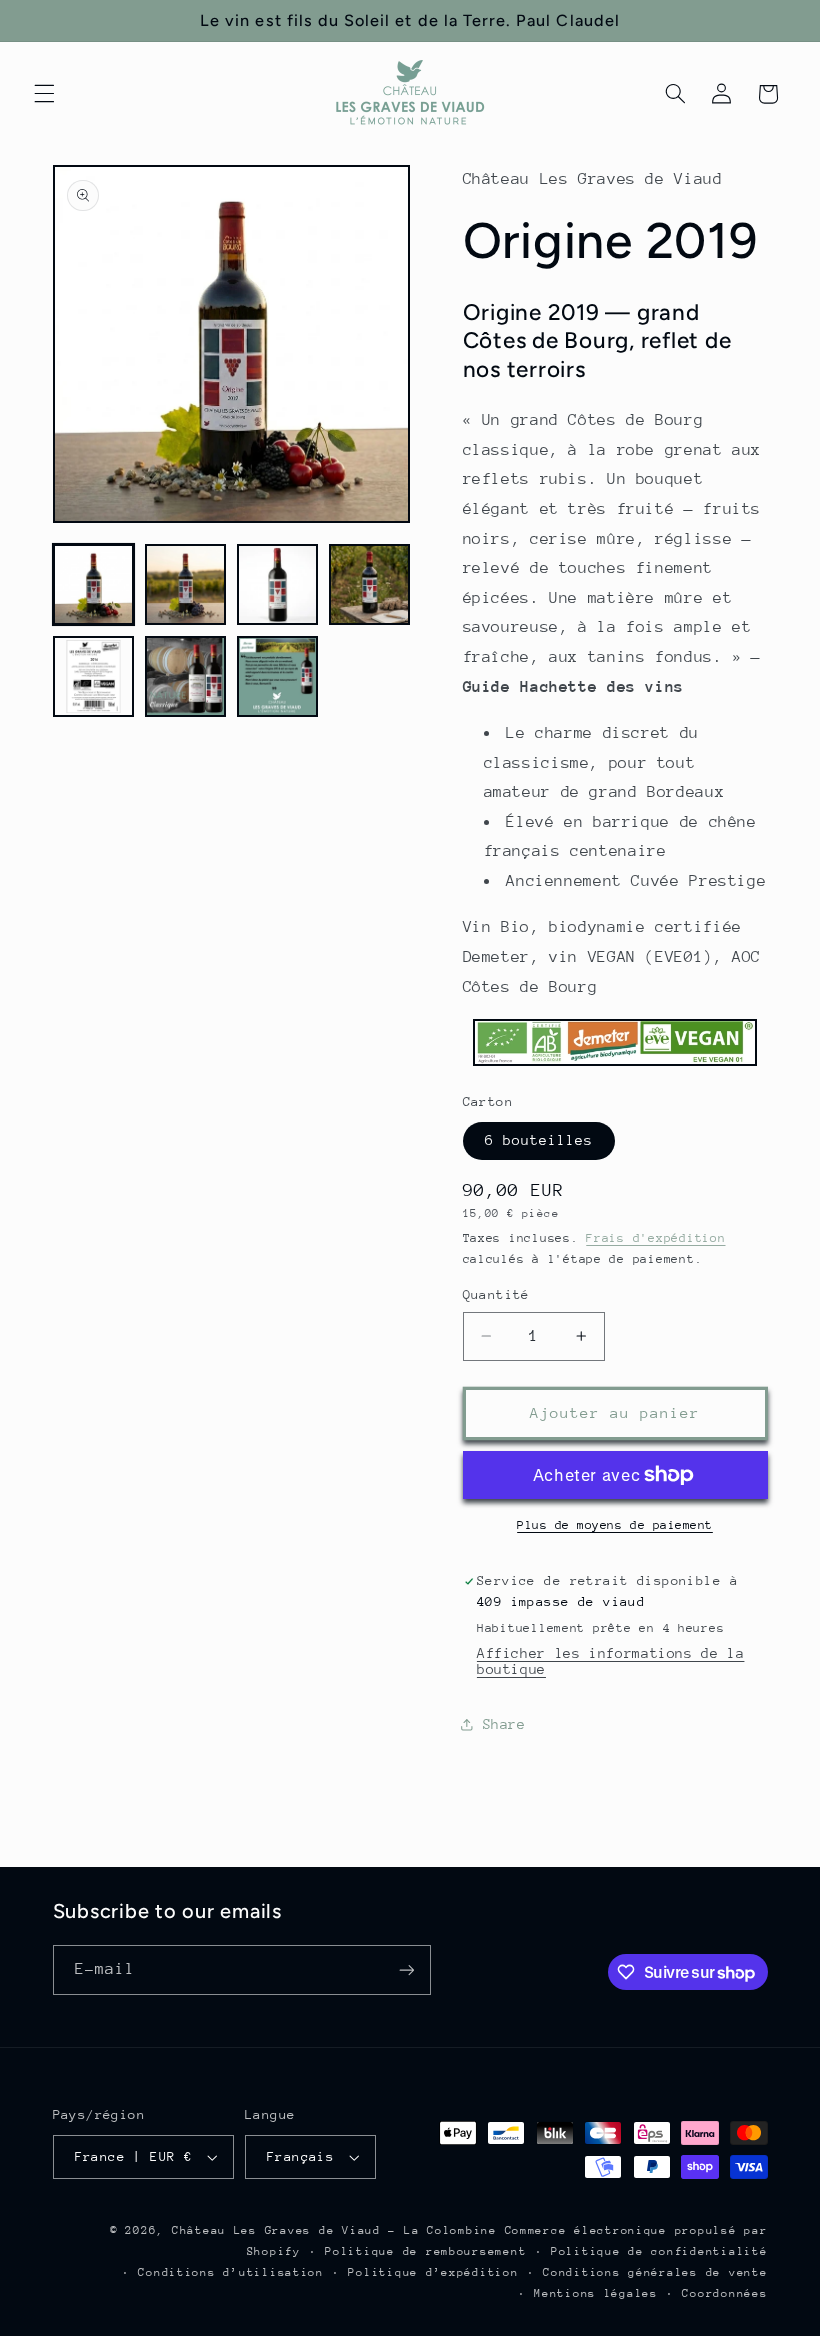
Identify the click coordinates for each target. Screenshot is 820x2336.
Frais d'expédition (655, 1238)
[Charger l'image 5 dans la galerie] (94, 677)
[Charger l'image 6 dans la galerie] (186, 677)
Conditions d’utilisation (231, 2272)
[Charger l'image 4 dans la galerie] (370, 585)
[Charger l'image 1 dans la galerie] (94, 585)
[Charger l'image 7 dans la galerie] (278, 677)
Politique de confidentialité (659, 2251)
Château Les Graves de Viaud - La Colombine (334, 2230)
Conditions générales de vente (655, 2272)
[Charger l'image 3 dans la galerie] (278, 585)
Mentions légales (596, 2293)
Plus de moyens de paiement (615, 1525)
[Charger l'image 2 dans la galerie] (186, 585)
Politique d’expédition (433, 2272)
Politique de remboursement (425, 2251)
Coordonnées (724, 2293)
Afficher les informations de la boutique (611, 1661)
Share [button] (504, 1724)
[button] (44, 94)
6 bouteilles (539, 1140)
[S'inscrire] (406, 1969)
